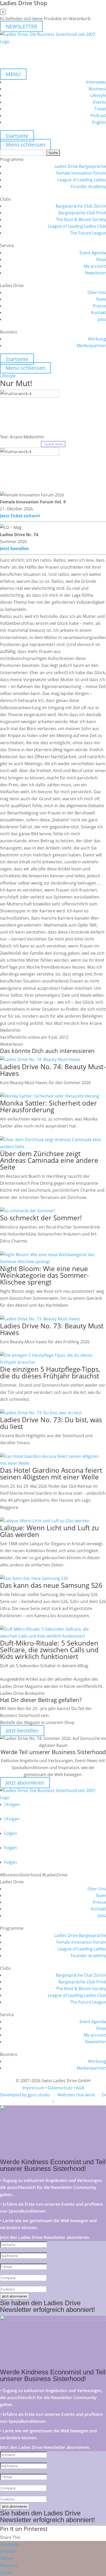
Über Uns (97, 292)
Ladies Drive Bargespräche (80, 166)
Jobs (102, 319)
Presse (99, 306)
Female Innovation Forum (81, 173)
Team (101, 299)
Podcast (98, 116)
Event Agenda (93, 253)
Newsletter (95, 273)
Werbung (97, 339)
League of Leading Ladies (82, 180)
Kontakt (98, 313)
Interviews (96, 82)
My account (95, 266)
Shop (101, 259)
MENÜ (13, 74)
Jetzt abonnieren (25, 1783)
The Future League (88, 233)
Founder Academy (88, 186)
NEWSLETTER (21, 26)
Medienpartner (91, 346)
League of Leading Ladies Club (77, 226)
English (99, 122)
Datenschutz (60, 2088)
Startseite (17, 136)
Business (97, 89)
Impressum (33, 2088)
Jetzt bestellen (15, 549)
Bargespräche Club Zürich (81, 206)
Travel (100, 109)
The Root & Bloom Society (81, 219)
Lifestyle (98, 95)
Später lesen (53, 444)
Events (100, 102)
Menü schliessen (25, 145)
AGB (80, 2088)
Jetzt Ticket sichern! (20, 516)
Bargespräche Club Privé (82, 213)
